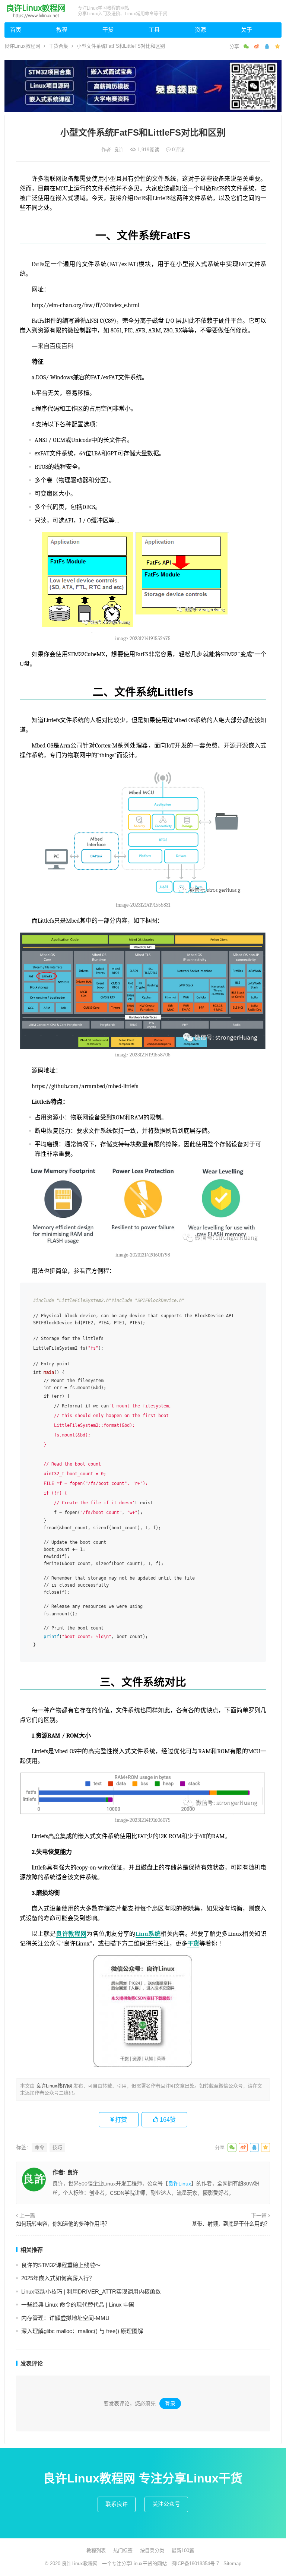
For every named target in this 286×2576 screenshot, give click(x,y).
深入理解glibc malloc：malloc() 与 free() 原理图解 (82, 2331)
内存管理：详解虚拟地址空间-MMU (65, 2318)
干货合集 (58, 46)
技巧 (57, 2147)
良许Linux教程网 (22, 46)
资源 (200, 30)
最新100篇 (183, 2550)
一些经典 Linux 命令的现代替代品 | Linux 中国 (78, 2305)
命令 (39, 2147)
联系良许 (117, 2504)
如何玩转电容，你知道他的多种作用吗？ (63, 2224)
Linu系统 (148, 1934)
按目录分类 (152, 2550)
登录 (170, 2403)
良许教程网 (71, 1934)
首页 (16, 30)
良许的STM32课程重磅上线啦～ (61, 2265)
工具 (154, 30)
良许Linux (179, 2184)
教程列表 (96, 2550)
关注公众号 (166, 2504)
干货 (108, 30)
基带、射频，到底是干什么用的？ (231, 2224)
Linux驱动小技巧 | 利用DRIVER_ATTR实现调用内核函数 (91, 2291)
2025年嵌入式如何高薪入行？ (58, 2278)
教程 (62, 30)
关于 (247, 30)
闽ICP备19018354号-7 (195, 2564)
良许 (120, 150)
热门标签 (123, 2550)
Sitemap (232, 2564)
